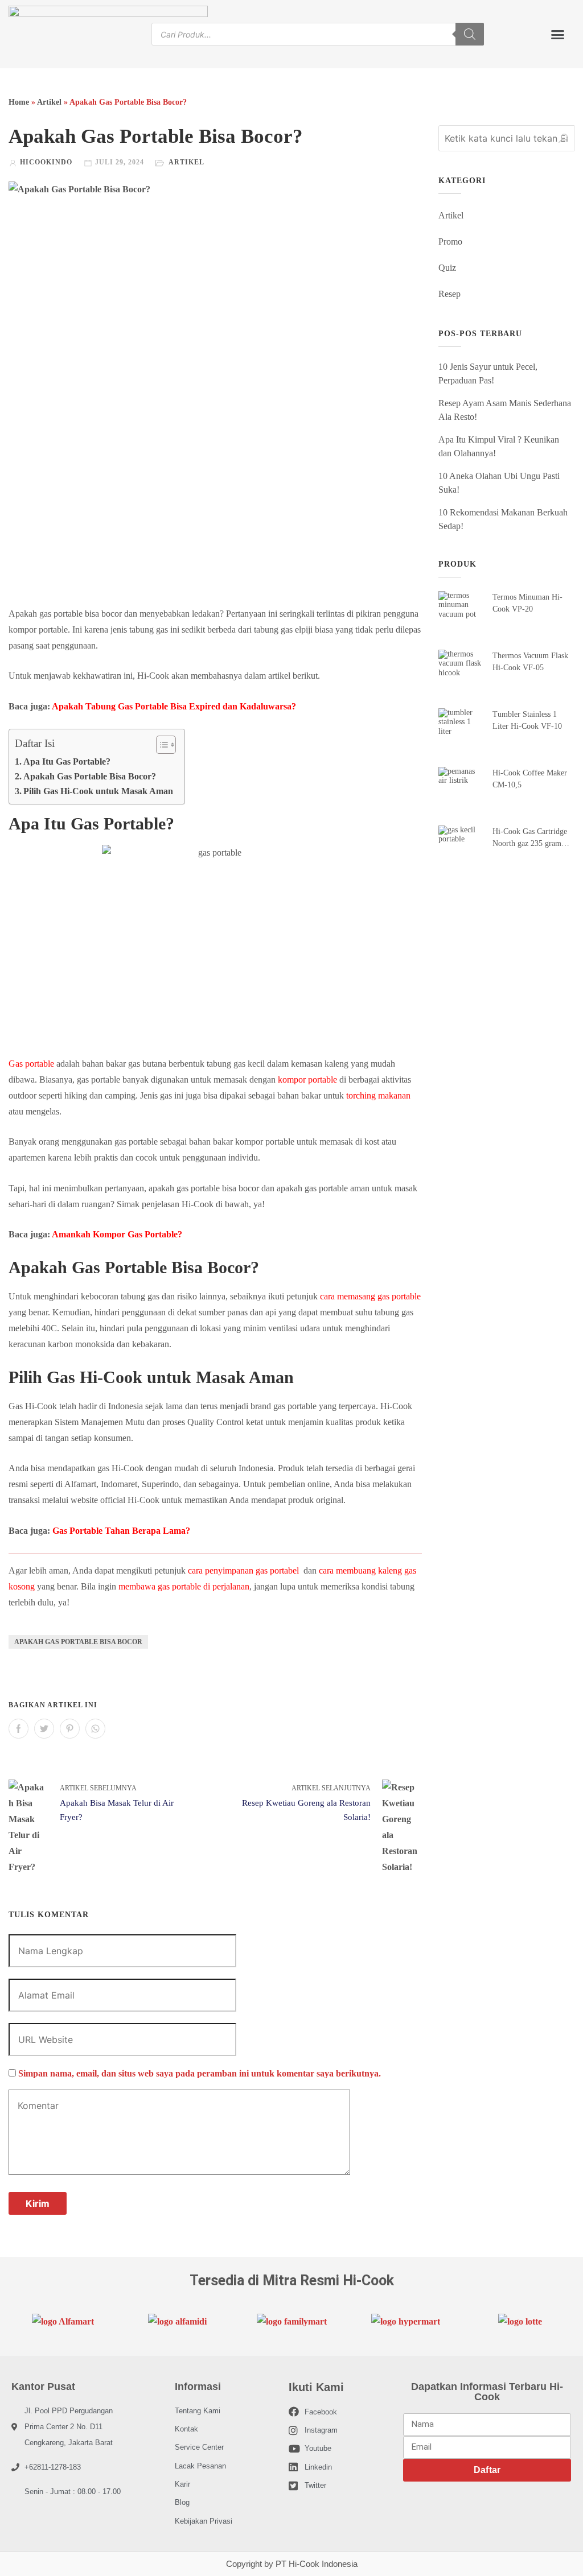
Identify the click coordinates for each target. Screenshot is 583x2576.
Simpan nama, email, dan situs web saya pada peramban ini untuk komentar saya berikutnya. (200, 2073)
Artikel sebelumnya (98, 1788)
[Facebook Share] (19, 1729)
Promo (450, 242)
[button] (557, 34)
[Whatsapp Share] (95, 1729)
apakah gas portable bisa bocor (78, 1642)
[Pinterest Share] (70, 1729)
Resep (449, 294)
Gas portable (31, 1064)
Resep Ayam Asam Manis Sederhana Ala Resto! (505, 410)
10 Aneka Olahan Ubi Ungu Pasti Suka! (499, 483)
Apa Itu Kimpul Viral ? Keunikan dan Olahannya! (499, 446)
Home (19, 102)
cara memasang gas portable (370, 1296)
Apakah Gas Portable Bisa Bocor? (90, 776)
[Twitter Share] (44, 1729)
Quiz (447, 268)
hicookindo (46, 162)
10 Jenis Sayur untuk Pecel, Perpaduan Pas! (488, 373)
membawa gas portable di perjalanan (184, 1586)
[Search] (470, 34)
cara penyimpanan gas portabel (243, 1570)
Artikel (49, 102)
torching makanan (378, 1095)
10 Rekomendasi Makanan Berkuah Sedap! (503, 519)
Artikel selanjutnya (331, 1788)
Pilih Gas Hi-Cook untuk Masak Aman (98, 791)
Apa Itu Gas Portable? (68, 761)
